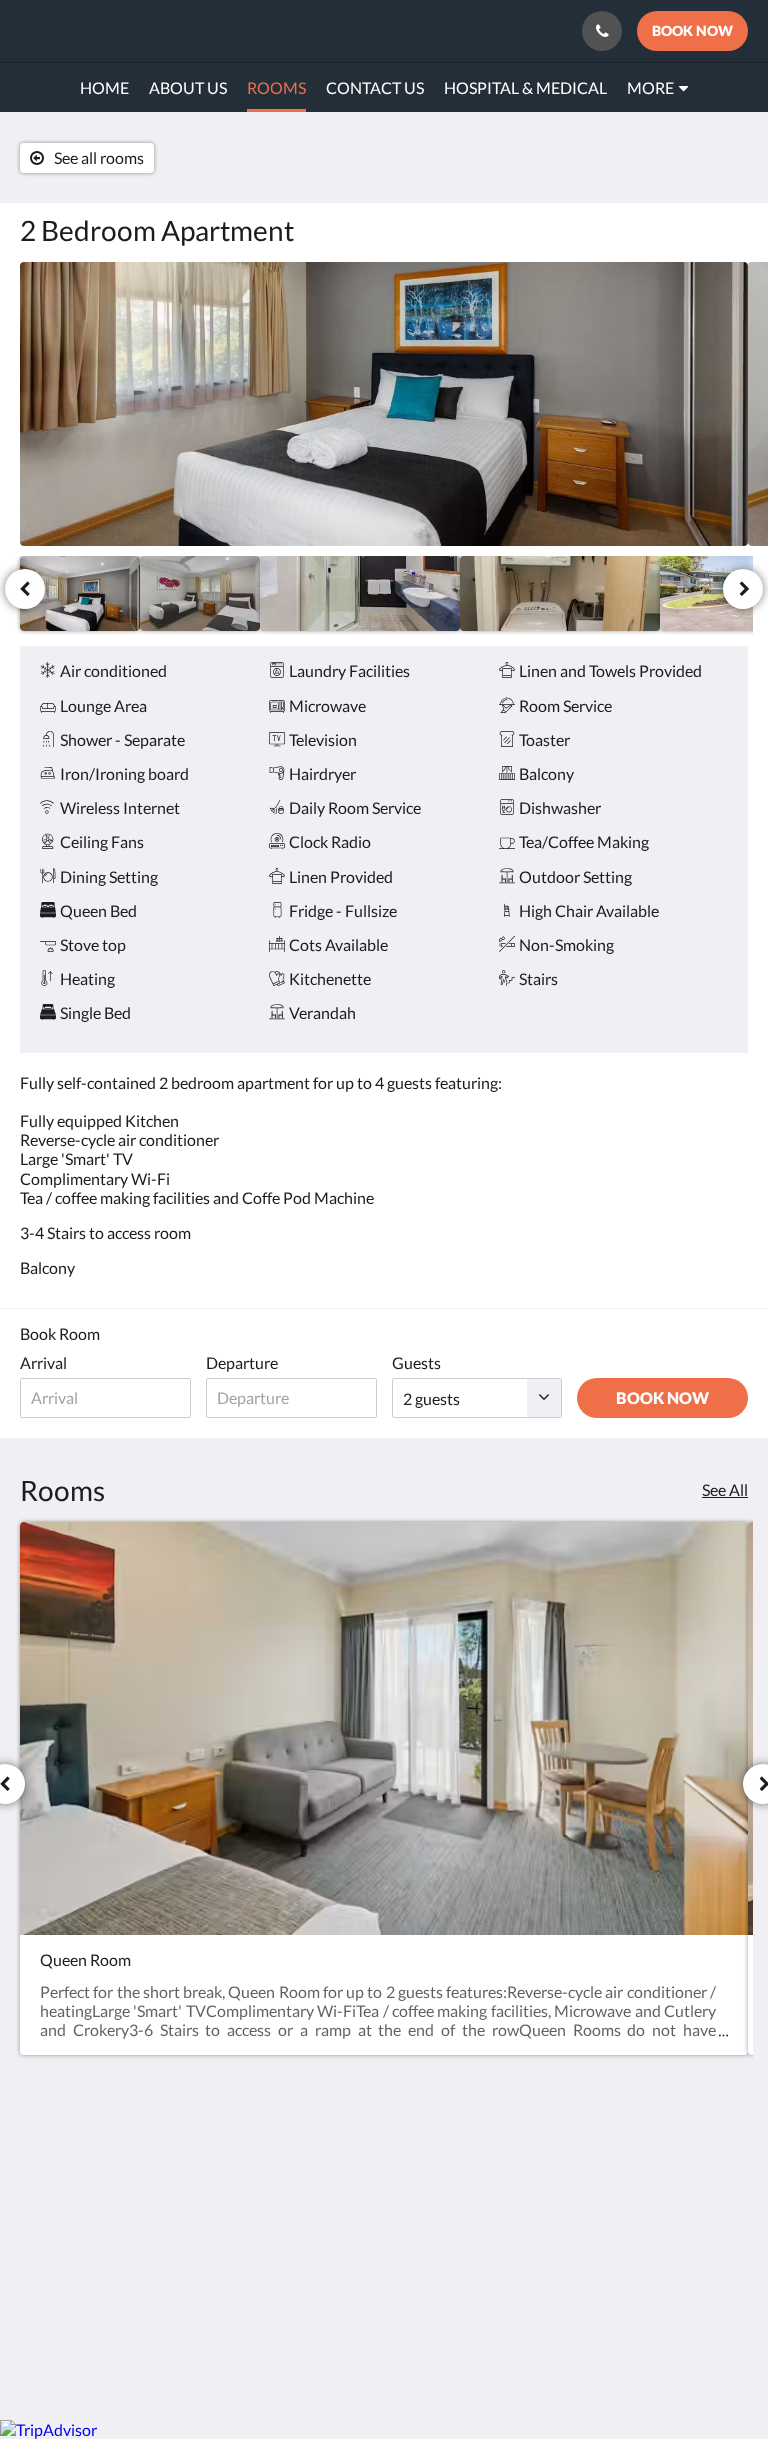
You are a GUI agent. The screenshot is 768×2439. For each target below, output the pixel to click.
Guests (416, 1362)
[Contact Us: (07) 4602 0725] (602, 31)
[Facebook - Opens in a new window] (728, 2174)
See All (725, 1489)
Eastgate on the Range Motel (145, 30)
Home (289, 2263)
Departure (242, 1362)
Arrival (43, 1362)
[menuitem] (104, 88)
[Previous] (25, 589)
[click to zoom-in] (384, 404)
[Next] (743, 589)
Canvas (431, 2356)
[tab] (322, 2180)
